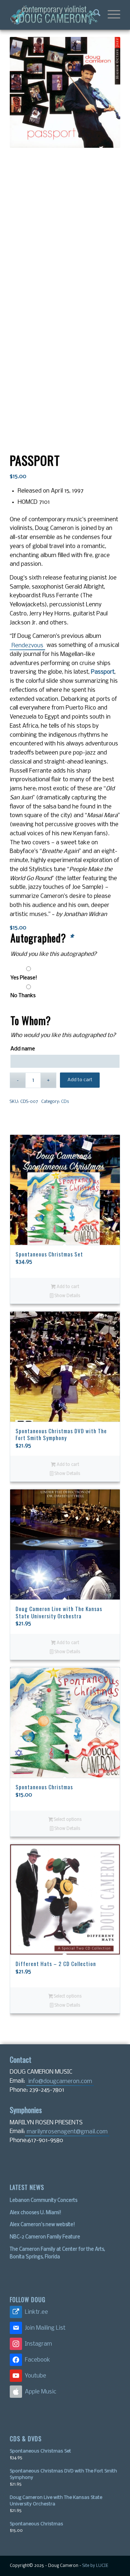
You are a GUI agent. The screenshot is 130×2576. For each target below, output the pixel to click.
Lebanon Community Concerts (44, 2201)
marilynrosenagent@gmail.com (67, 2132)
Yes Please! (24, 978)
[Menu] (110, 15)
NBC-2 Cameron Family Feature (45, 2237)
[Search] (93, 15)
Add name (23, 1049)
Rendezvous (27, 646)
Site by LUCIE (95, 2566)
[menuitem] (93, 15)
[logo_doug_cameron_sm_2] (54, 15)
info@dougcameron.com (60, 2081)
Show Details (67, 1296)
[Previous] (21, 1463)
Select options (67, 1820)
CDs (65, 1102)
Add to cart (80, 1080)
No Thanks (23, 996)
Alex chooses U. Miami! (36, 2213)
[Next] (109, 1463)
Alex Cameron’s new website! (42, 2225)
